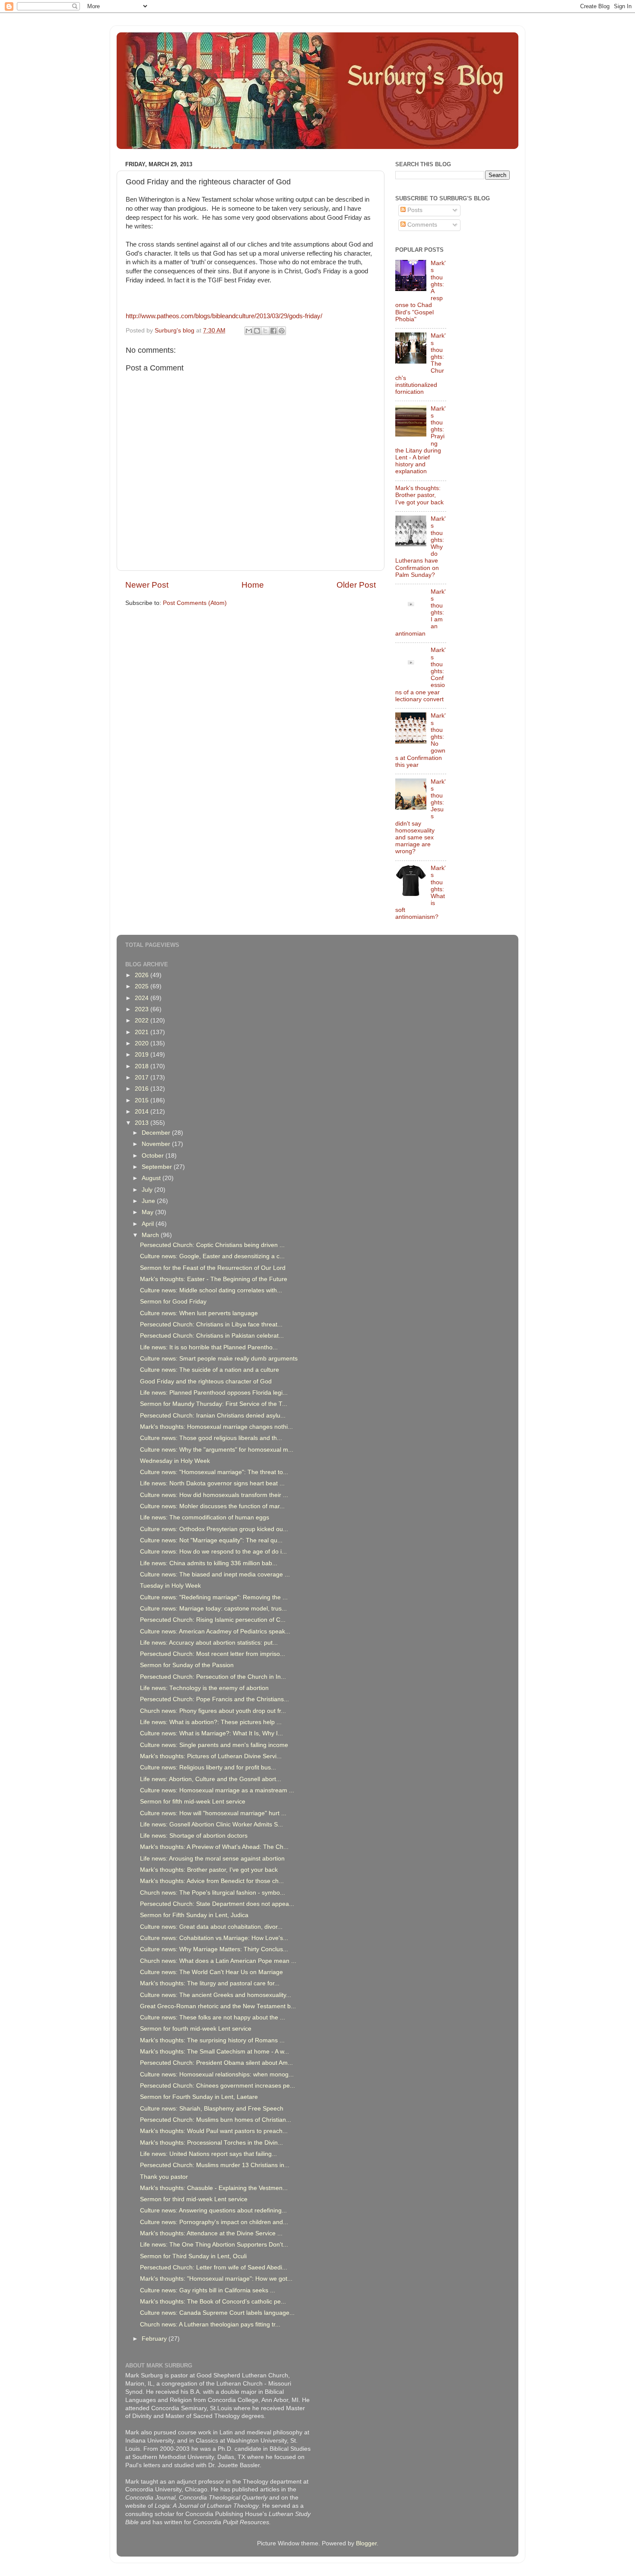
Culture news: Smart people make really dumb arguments (219, 1359)
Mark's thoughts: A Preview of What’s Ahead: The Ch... (214, 1847)
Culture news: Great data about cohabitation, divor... (211, 1927)
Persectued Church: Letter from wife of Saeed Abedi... (214, 2267)
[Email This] (249, 331)
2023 (143, 1009)
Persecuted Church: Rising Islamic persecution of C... (213, 1620)
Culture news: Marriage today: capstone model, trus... (213, 1609)
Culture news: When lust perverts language (199, 1313)
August (152, 1178)
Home (253, 585)
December (157, 1133)
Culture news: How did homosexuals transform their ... (214, 1495)
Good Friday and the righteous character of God (206, 1381)
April (149, 1224)
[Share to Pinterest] (282, 331)
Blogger (366, 2543)
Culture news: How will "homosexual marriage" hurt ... (213, 1813)
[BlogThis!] (257, 331)
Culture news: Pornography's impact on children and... (214, 2222)
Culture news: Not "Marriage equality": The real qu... (211, 1540)
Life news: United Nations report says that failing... (208, 2154)
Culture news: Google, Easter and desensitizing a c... (212, 1256)
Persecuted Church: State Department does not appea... (217, 1904)
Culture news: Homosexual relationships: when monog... (217, 2074)
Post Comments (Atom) (195, 603)
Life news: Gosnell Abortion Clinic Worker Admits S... (211, 1824)
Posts (414, 210)
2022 (143, 1021)
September (158, 1167)
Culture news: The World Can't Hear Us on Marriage (211, 1972)
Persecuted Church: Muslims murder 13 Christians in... (215, 2165)
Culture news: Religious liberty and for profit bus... (208, 1767)
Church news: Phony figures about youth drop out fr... (213, 1711)
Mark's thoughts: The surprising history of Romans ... (212, 2040)
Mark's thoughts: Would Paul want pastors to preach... (214, 2131)
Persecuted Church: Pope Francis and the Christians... (214, 1699)
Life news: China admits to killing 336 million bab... (209, 1563)
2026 (143, 975)
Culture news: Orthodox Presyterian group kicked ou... (214, 1529)
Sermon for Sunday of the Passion (187, 1665)
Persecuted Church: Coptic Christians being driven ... (212, 1245)
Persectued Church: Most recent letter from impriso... (213, 1654)
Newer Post (147, 585)
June (149, 1201)
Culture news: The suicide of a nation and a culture (210, 1370)
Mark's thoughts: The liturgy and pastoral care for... (210, 1983)
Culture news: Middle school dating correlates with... (211, 1290)
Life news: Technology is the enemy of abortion (204, 1688)
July (148, 1190)
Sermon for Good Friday (173, 1302)
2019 (143, 1055)
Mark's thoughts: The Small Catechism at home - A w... (214, 2052)
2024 (143, 998)
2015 (143, 1100)
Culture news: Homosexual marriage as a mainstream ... (217, 1790)
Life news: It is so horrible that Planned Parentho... (209, 1347)
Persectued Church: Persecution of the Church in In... (213, 1677)
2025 (143, 986)
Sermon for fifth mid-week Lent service (193, 1802)
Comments (421, 225)
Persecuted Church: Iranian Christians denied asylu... (213, 1416)
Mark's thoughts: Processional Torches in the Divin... (211, 2143)
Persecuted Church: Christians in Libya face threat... (211, 1324)
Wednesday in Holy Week (175, 1461)
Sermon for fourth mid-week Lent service (196, 2029)
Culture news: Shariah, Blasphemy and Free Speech (212, 2109)
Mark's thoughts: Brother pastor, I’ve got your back (419, 495)
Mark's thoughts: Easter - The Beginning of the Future (214, 1279)
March (151, 1235)
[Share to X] (265, 331)
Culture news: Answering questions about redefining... (213, 2210)
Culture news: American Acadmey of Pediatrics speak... (215, 1631)
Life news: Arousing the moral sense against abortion (212, 1859)
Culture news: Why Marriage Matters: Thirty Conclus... (214, 1949)
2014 (143, 1112)
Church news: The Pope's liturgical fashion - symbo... (213, 1893)
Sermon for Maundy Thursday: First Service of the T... (214, 1404)
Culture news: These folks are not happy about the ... (213, 2017)
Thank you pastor (164, 2177)
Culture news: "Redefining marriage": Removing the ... (214, 1597)
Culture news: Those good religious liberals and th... (211, 1438)
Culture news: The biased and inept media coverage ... (215, 1574)
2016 (143, 1089)
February (155, 2339)
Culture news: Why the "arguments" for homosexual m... (217, 1450)
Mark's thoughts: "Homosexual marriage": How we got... (216, 2279)
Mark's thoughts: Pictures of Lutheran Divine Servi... (211, 1756)
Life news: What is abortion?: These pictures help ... (211, 1722)
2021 (143, 1032)
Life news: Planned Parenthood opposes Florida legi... (214, 1393)
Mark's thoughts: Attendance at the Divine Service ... (211, 2233)
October (154, 1156)
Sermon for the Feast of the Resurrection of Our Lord (213, 1268)
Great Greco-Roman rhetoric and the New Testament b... (218, 2006)
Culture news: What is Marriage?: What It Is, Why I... (211, 1733)
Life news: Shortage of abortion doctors (194, 1836)
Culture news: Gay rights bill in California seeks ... (208, 2290)
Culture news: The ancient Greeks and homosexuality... (216, 1995)
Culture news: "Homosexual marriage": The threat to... (214, 1472)
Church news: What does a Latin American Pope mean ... (218, 1961)
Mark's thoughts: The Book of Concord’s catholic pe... (213, 2302)
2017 (143, 1078)
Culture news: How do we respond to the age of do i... (213, 1552)
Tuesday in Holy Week (170, 1586)
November (157, 1144)
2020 (143, 1043)
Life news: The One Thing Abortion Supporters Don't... (214, 2245)
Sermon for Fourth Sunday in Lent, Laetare (199, 2097)
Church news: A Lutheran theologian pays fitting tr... (210, 2324)
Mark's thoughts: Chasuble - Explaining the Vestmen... (214, 2188)
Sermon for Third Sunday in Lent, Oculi (193, 2256)
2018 (143, 1066)
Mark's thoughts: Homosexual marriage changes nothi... (216, 1427)
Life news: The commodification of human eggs (205, 1517)
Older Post (356, 585)
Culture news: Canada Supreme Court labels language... (217, 2313)
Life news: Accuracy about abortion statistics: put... (209, 1643)
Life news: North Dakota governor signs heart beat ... (212, 1483)
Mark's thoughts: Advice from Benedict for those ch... (212, 1881)
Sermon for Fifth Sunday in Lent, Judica (194, 1915)
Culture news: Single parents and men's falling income (214, 1745)
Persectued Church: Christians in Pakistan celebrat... (212, 1336)
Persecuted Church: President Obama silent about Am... (216, 2063)
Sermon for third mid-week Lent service (194, 2199)
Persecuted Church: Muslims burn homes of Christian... (216, 2120)
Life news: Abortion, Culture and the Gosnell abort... (211, 1779)
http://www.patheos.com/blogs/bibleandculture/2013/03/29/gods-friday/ (224, 316)
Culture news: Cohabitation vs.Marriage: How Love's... (214, 1938)
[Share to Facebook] (273, 331)
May (148, 1212)
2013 (143, 1123)
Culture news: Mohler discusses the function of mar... (212, 1506)
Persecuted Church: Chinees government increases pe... (217, 2086)
